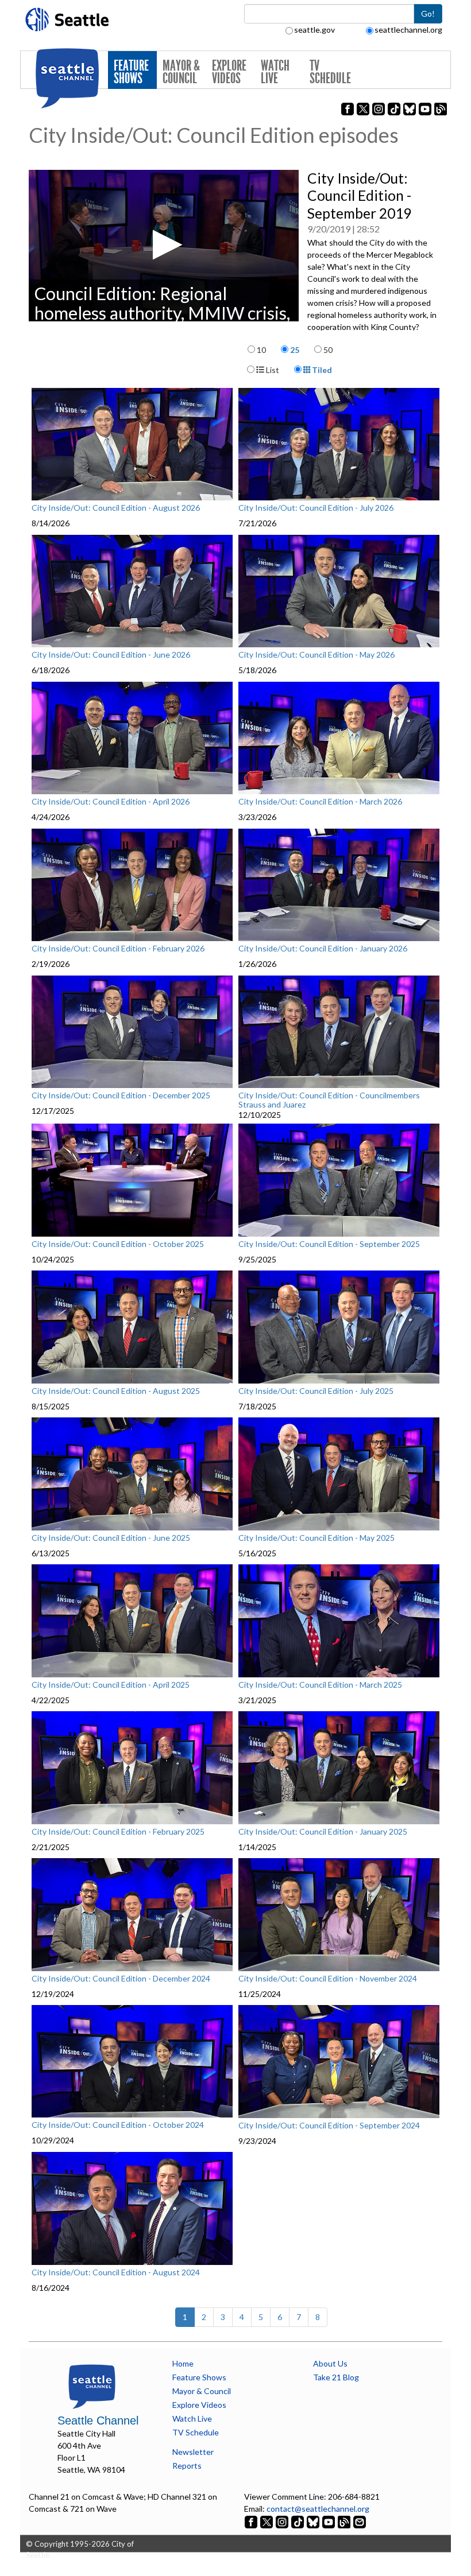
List (272, 370)
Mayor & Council (181, 72)
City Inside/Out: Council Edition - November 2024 (328, 1979)
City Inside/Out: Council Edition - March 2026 (320, 802)
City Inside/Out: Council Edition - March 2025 (320, 1685)
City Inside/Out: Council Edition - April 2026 (111, 802)
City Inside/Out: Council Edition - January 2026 (323, 949)
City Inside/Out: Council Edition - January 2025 (323, 1832)
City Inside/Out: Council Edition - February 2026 (118, 949)
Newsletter (193, 2452)
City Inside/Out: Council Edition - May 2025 (316, 1538)
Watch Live (275, 72)
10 (261, 350)
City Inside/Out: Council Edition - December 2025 (121, 1095)
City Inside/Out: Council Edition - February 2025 (118, 1832)
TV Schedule (330, 72)
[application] (164, 246)
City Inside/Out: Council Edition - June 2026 (111, 655)
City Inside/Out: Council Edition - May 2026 (316, 655)
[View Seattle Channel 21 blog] (345, 2521)
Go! (428, 13)
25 (295, 350)
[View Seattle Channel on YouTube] (329, 2521)
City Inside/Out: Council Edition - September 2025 (329, 1244)
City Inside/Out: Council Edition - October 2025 (118, 1244)
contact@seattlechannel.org (318, 2509)
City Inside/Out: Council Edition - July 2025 (316, 1391)
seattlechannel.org (408, 30)
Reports (187, 2466)
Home (183, 2363)
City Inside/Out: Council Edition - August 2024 (116, 2272)
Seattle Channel (98, 2420)
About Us (330, 2363)
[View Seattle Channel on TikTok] (298, 2521)
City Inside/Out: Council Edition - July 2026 (316, 508)
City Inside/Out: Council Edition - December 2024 (121, 1979)
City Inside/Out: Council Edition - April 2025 (111, 1685)
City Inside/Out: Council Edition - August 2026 (116, 508)
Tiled (321, 370)
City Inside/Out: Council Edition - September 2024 (329, 2126)
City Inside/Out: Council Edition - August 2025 (116, 1391)
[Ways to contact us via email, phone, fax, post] (360, 2521)
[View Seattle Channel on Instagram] (283, 2521)
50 (328, 350)
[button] (164, 245)
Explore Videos (229, 72)
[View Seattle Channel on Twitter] (267, 2521)
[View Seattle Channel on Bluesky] (313, 2521)
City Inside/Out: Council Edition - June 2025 (111, 1538)
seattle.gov (314, 30)
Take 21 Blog (336, 2377)
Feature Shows (131, 72)
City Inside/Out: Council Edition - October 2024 (118, 2125)
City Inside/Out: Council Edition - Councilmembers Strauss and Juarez (329, 1100)
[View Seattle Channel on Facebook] (252, 2521)
